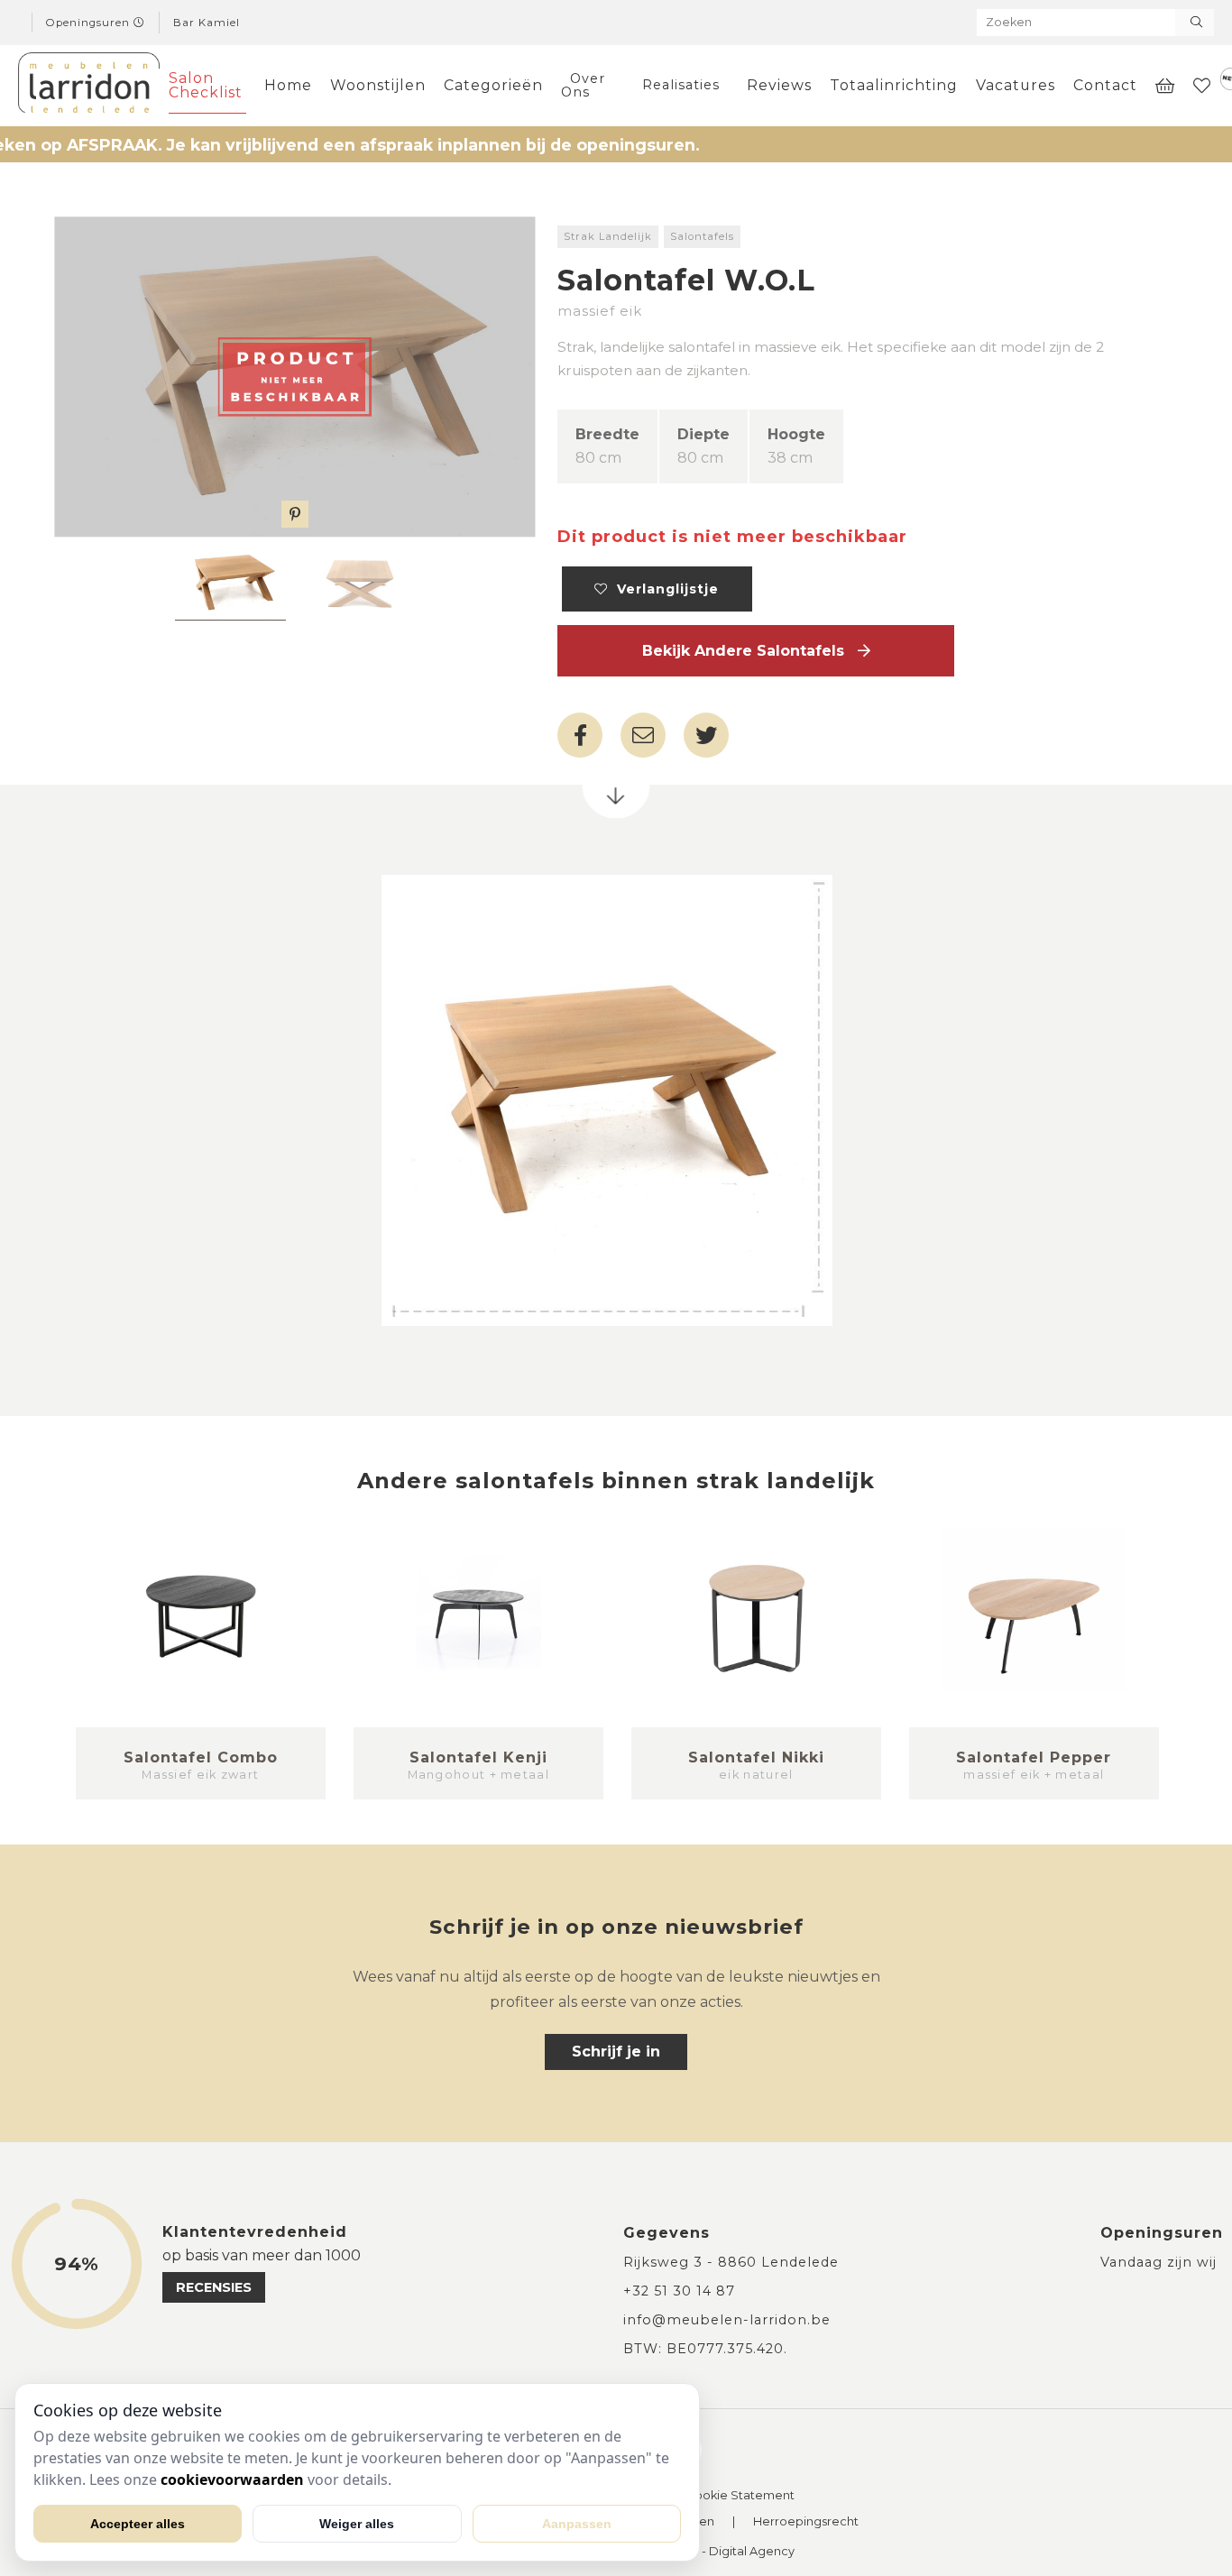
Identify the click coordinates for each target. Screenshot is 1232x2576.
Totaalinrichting (894, 85)
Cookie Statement (740, 2496)
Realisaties (681, 85)
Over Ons (583, 85)
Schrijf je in (616, 2052)
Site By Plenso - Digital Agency (705, 2552)
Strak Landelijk (608, 236)
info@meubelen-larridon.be (727, 2320)
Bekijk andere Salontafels (750, 651)
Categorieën (493, 85)
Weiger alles (357, 2524)
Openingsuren (90, 23)
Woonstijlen (378, 85)
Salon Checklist (206, 85)
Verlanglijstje (663, 589)
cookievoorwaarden (232, 2479)
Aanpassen (577, 2524)
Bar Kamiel (207, 23)
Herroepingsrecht (806, 2522)
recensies (214, 2287)
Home (288, 85)
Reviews (779, 85)
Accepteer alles (138, 2524)
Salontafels (702, 236)
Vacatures (1016, 85)
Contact (1105, 85)
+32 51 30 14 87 (679, 2291)
